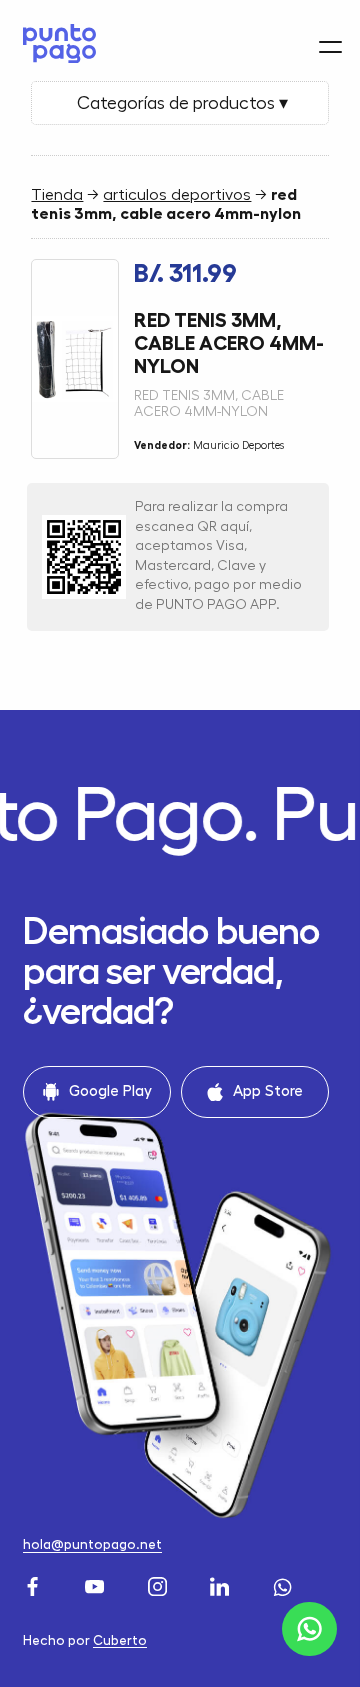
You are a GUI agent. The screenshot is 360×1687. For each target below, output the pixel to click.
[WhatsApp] (285, 1584)
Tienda (57, 195)
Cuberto (120, 1640)
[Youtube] (97, 1584)
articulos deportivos (177, 195)
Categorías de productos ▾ (180, 103)
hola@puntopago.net (92, 1544)
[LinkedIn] (222, 1584)
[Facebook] (35, 1584)
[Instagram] (160, 1584)
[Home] (54, 43)
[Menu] (330, 46)
